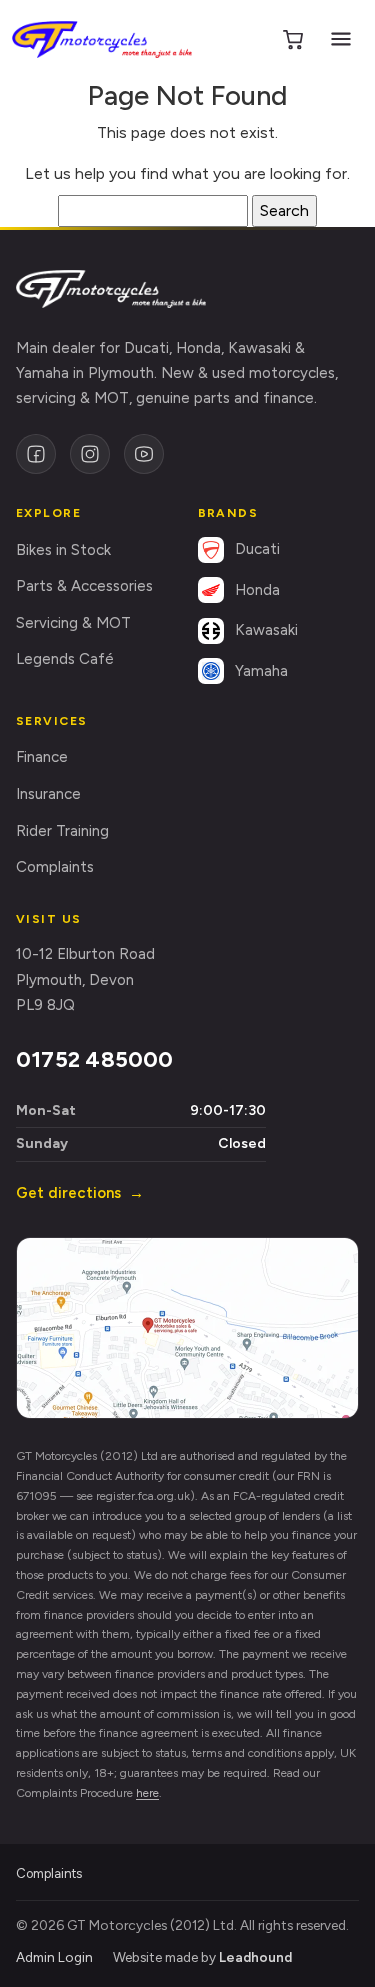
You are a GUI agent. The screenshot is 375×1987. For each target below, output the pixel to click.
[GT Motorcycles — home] (102, 39)
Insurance (48, 794)
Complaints (55, 867)
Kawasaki (266, 630)
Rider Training (62, 831)
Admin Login (54, 1957)
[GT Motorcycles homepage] (111, 289)
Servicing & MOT (73, 623)
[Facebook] (36, 454)
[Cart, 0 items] (293, 39)
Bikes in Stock (63, 550)
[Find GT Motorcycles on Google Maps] (187, 1328)
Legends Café (65, 659)
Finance (42, 757)
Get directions (80, 1193)
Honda (257, 590)
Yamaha (261, 671)
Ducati (257, 549)
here (147, 1793)
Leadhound (255, 1957)
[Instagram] (90, 454)
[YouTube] (144, 454)
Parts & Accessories (84, 586)
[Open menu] (341, 39)
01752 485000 (95, 1059)
